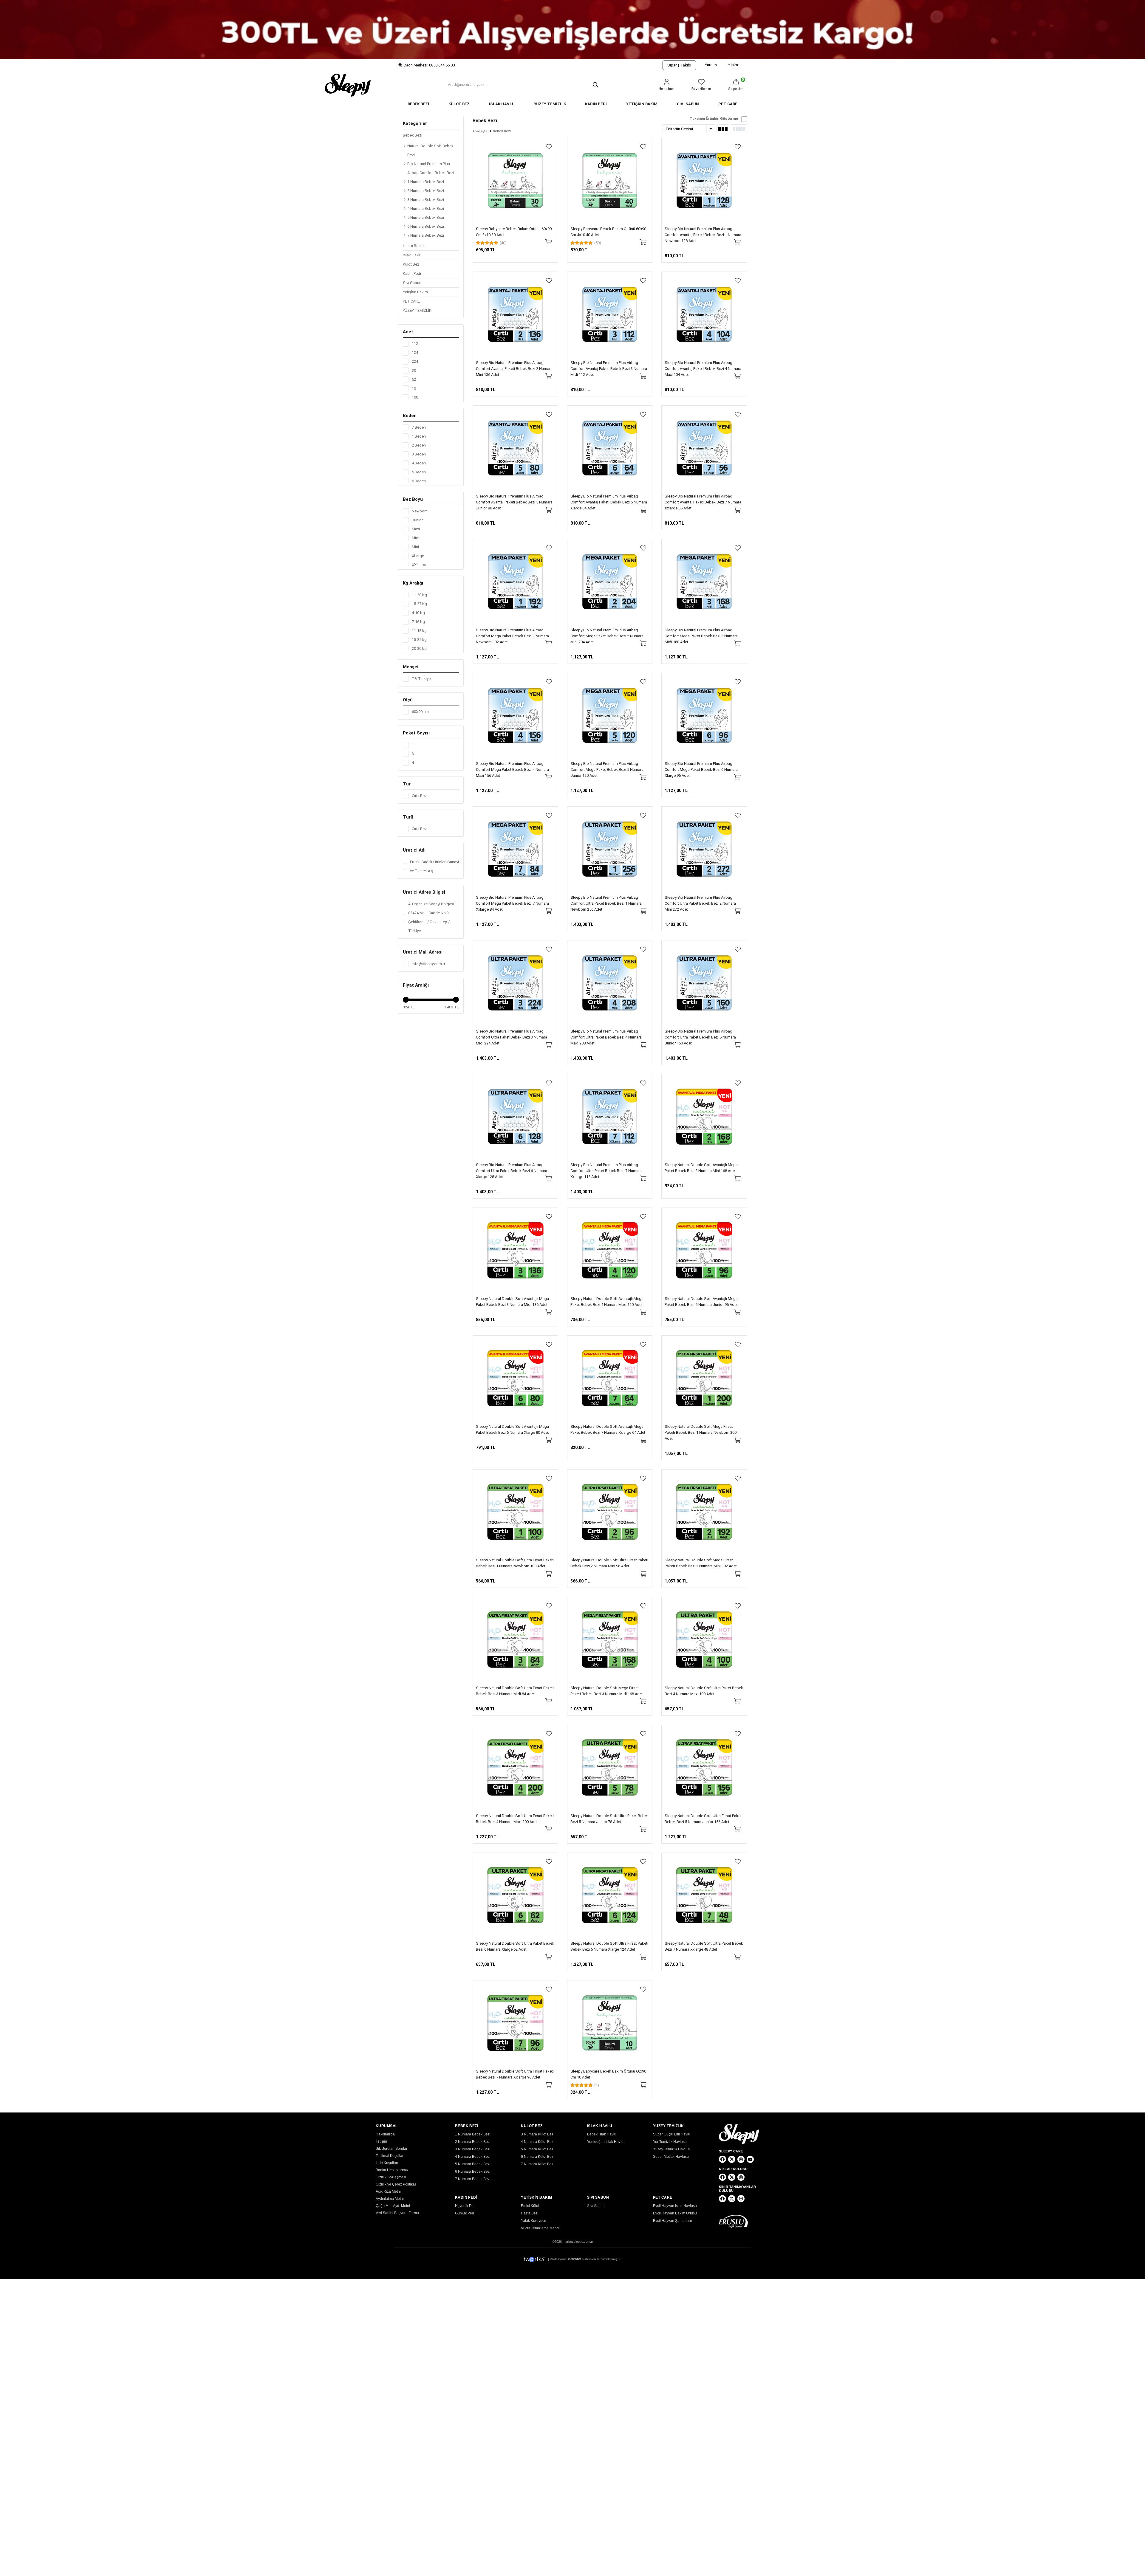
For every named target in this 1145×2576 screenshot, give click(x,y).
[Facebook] (722, 2159)
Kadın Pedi (412, 273)
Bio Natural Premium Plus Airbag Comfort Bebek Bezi (431, 168)
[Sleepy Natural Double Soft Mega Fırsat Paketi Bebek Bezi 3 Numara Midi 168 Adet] (610, 1640)
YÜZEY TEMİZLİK (550, 104)
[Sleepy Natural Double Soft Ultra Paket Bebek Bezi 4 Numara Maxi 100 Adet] (704, 1640)
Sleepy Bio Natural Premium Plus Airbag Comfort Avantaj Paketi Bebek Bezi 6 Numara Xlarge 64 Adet (609, 502)
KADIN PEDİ (596, 104)
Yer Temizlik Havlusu (670, 2142)
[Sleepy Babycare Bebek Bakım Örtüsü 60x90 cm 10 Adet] (610, 2023)
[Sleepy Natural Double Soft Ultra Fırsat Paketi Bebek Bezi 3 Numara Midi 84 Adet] (515, 1640)
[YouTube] (750, 2159)
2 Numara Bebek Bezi (426, 191)
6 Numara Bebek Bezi (426, 226)
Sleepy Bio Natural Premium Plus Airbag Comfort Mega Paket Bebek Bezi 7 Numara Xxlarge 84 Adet (512, 903)
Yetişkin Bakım (415, 292)
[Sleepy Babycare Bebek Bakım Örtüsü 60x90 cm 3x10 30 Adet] (515, 180)
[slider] (406, 1000)
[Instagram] (741, 2159)
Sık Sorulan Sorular (392, 2149)
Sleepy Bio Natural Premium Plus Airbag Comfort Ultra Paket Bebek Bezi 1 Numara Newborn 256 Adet (606, 903)
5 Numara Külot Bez (537, 2149)
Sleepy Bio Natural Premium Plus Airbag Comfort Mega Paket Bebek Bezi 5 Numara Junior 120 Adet (607, 769)
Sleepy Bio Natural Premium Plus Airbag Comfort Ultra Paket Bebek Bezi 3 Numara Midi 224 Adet (512, 1037)
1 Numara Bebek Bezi (426, 182)
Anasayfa (480, 131)
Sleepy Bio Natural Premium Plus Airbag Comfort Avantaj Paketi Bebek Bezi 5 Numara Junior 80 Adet (514, 502)
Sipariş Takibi (679, 65)
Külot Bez (411, 264)
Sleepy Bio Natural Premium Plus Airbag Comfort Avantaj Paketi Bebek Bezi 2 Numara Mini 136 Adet (514, 369)
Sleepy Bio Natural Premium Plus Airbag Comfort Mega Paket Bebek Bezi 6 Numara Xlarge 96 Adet (701, 769)
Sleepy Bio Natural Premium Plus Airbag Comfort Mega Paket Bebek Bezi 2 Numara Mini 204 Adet (607, 636)
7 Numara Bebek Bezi (426, 235)
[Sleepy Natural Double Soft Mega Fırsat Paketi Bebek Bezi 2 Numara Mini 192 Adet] (704, 1512)
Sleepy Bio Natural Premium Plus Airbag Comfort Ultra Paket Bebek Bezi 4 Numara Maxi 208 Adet (606, 1037)
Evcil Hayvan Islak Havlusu (675, 2206)
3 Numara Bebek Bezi (426, 200)
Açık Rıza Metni (388, 2191)
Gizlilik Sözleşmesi (391, 2177)
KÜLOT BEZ (459, 104)
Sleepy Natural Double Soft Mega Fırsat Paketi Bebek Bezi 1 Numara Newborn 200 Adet (701, 1432)
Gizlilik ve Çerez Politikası (397, 2184)
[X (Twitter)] (732, 2159)
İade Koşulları (387, 2163)
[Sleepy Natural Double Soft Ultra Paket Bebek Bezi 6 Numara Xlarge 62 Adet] (515, 1895)
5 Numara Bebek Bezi (426, 217)
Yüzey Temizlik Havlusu (672, 2149)
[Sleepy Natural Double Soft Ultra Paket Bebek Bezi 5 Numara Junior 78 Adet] (610, 1767)
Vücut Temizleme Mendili (541, 2228)
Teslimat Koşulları (390, 2156)
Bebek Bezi (413, 135)
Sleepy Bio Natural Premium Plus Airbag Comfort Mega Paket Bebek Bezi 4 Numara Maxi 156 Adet (512, 769)
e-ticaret (575, 2259)
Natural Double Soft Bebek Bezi (430, 150)
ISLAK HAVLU (502, 104)
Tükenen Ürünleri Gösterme (714, 119)
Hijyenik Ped (465, 2206)
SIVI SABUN (688, 104)
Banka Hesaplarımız (392, 2170)
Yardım (711, 65)
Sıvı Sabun (412, 283)
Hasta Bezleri (414, 246)
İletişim (732, 65)
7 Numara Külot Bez (537, 2164)
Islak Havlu (412, 255)
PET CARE (728, 104)
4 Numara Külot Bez (537, 2142)
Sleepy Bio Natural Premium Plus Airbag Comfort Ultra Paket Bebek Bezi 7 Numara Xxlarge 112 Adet (606, 1171)
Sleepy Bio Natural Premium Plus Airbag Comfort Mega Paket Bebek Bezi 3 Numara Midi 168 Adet (701, 636)
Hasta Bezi (530, 2213)
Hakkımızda (385, 2134)
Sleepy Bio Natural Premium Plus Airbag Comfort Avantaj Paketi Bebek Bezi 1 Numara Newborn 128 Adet (703, 235)
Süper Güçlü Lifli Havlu (672, 2134)
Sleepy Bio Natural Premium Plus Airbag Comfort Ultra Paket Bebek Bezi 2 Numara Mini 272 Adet (700, 903)
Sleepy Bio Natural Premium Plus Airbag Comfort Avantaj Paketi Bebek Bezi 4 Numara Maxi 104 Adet (703, 369)
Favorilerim (701, 89)
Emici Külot (530, 2206)
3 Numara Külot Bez (537, 2134)
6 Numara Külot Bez (537, 2157)
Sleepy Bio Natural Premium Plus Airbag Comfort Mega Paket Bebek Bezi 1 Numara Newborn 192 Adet (512, 636)
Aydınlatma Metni (390, 2199)
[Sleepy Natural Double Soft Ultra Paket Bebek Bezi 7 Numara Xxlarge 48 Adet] (704, 1895)
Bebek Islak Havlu (602, 2134)
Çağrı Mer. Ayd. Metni (393, 2206)
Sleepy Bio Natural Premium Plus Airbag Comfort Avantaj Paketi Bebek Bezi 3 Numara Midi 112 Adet (609, 369)
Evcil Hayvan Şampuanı (672, 2221)
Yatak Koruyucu (534, 2221)
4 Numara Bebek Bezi (426, 209)
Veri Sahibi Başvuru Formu (397, 2213)
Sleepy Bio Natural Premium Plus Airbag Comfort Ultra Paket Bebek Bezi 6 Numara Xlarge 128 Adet (512, 1171)
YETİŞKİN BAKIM (642, 104)
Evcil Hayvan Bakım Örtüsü (675, 2213)
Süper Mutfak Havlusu (671, 2157)
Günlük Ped (465, 2213)
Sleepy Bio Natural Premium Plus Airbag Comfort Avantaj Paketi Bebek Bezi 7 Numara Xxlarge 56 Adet (703, 502)
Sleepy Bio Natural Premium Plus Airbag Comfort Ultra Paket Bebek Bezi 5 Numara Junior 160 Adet (700, 1037)
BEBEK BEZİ (418, 104)
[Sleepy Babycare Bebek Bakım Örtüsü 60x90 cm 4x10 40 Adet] (610, 180)
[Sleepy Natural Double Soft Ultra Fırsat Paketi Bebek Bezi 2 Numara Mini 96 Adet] (610, 1512)
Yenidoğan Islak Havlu (605, 2142)
